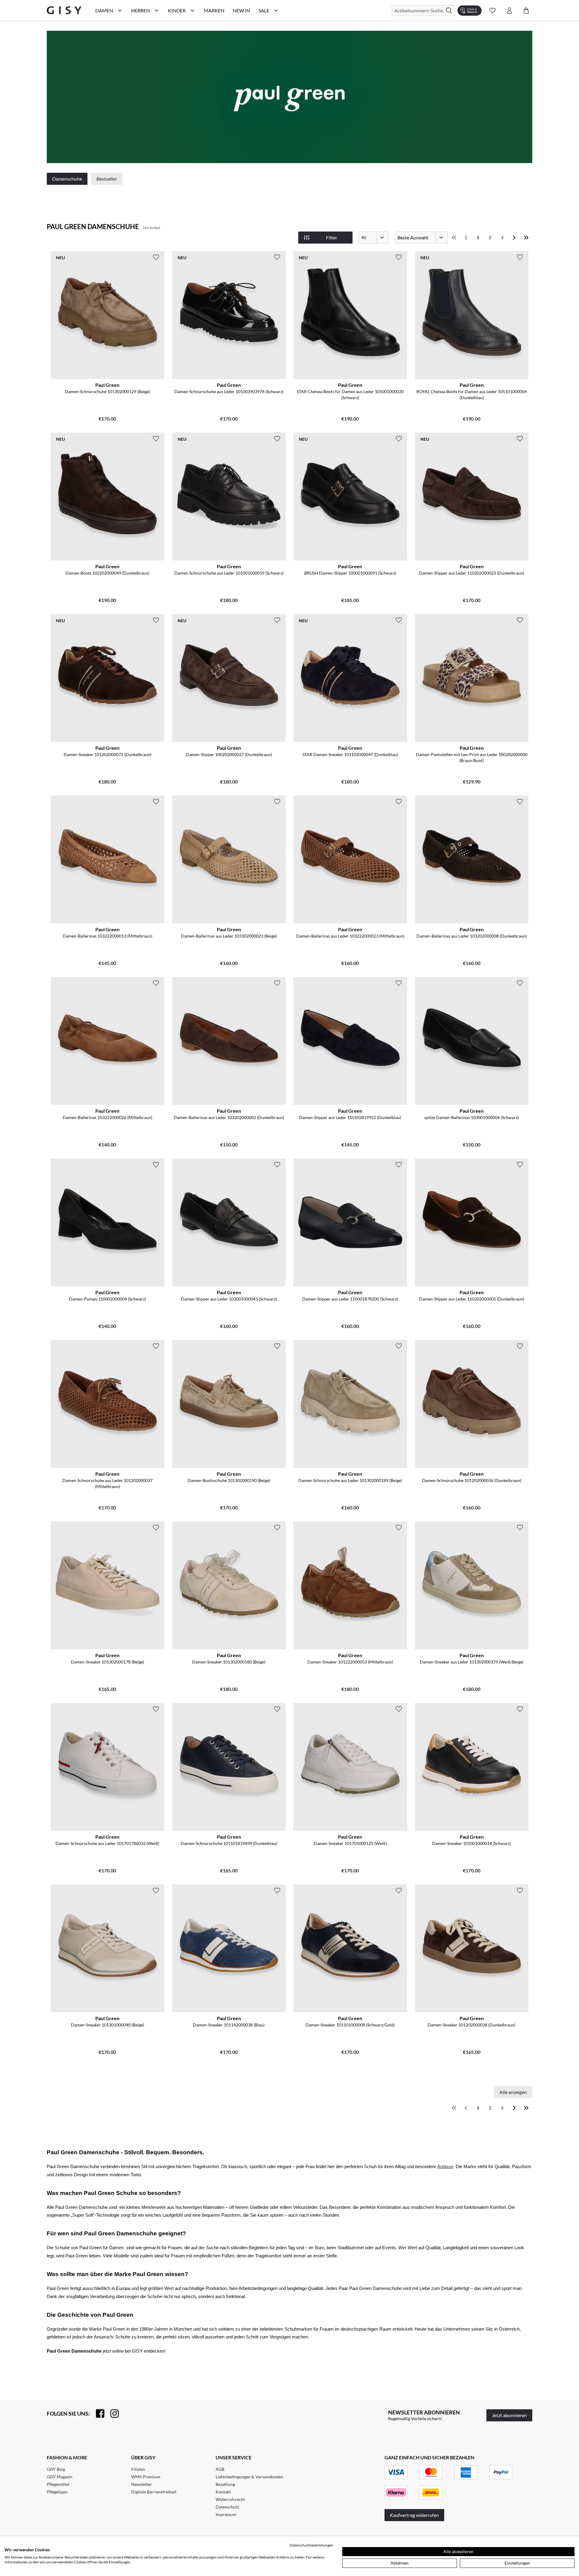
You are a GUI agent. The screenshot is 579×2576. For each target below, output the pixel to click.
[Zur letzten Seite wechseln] (526, 238)
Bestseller (107, 179)
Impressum (226, 2514)
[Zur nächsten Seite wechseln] (514, 238)
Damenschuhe (67, 179)
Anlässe (445, 2167)
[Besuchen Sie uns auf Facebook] (97, 2414)
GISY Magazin (60, 2477)
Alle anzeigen (513, 2092)
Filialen (138, 2469)
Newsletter (142, 2484)
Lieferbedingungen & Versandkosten (249, 2477)
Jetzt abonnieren (509, 2415)
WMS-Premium (146, 2477)
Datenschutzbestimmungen (311, 2545)
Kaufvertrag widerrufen (414, 2515)
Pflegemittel (58, 2484)
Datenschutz (227, 2507)
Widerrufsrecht (230, 2499)
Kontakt (223, 2492)
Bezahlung (225, 2484)
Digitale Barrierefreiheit (154, 2492)
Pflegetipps (57, 2492)
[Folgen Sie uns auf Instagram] (112, 2414)
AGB (220, 2469)
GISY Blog (56, 2469)
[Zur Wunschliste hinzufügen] (156, 257)
